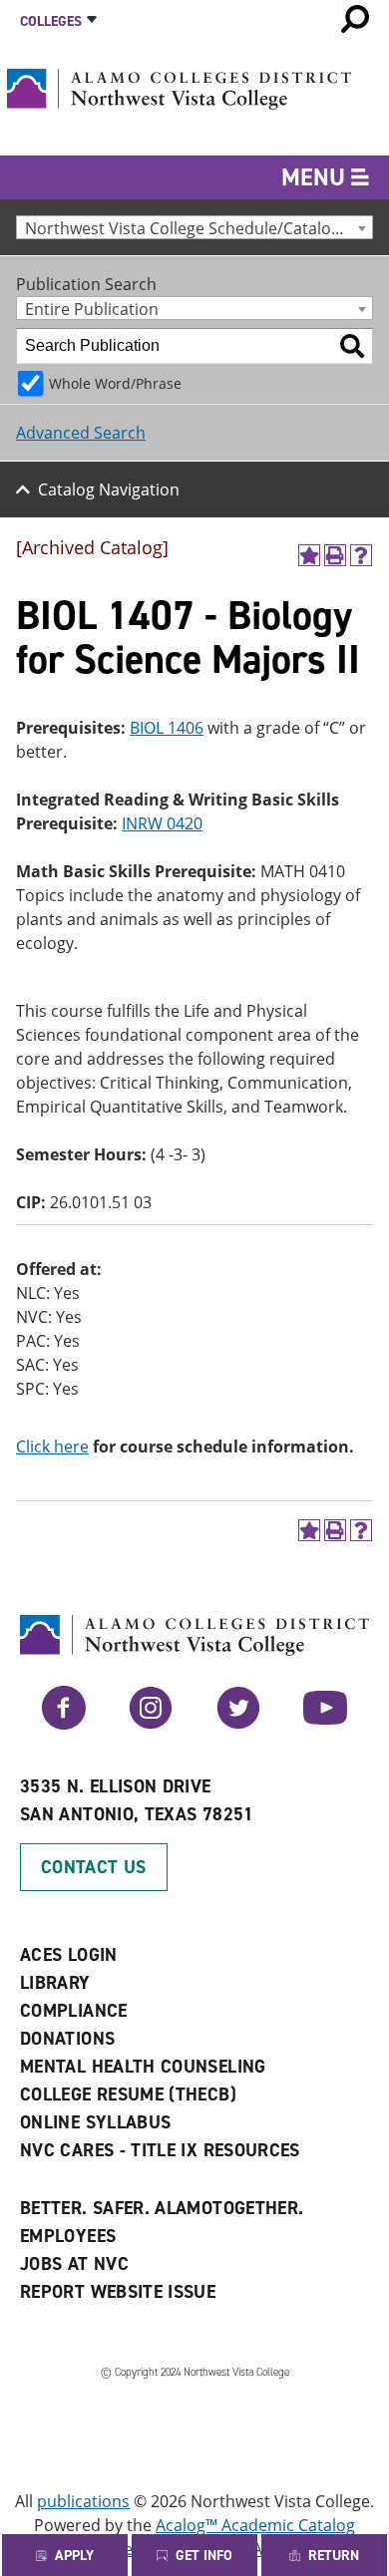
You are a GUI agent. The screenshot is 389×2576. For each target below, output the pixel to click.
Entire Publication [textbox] (92, 309)
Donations (67, 2039)
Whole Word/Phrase (115, 383)
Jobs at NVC (74, 2264)
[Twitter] (238, 1724)
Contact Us (94, 1867)
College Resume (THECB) (128, 2094)
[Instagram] (151, 1724)
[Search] (352, 346)
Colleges (51, 21)
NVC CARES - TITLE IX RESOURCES (160, 2150)
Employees (68, 2236)
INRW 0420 (162, 823)
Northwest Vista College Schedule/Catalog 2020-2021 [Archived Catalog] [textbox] (198, 228)
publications (83, 2501)
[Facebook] (64, 1724)
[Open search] (355, 19)
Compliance (74, 2011)
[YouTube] (325, 1724)
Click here (52, 1447)
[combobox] (194, 227)
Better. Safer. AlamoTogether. (162, 2208)
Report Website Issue (118, 2292)
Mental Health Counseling (143, 2067)
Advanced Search (81, 433)
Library (55, 1983)
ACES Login (69, 1955)
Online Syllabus (95, 2122)
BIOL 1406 (167, 728)
